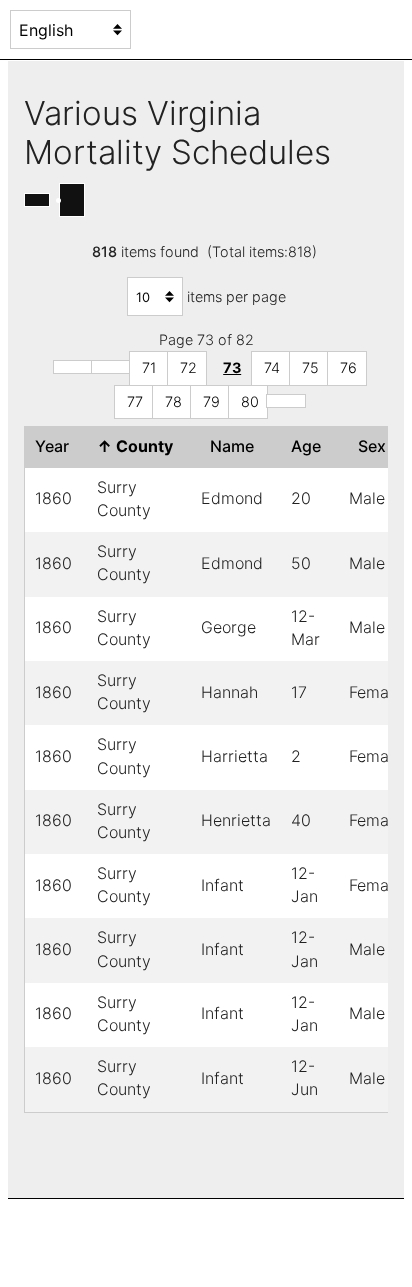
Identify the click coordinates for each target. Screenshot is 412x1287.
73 (232, 367)
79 (211, 401)
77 (135, 401)
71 (149, 367)
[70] (111, 367)
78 (173, 401)
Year (56, 446)
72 (188, 367)
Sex (376, 446)
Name (236, 446)
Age (310, 446)
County (139, 446)
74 (272, 367)
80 (250, 401)
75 (310, 367)
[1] (73, 367)
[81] (286, 401)
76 (348, 367)
